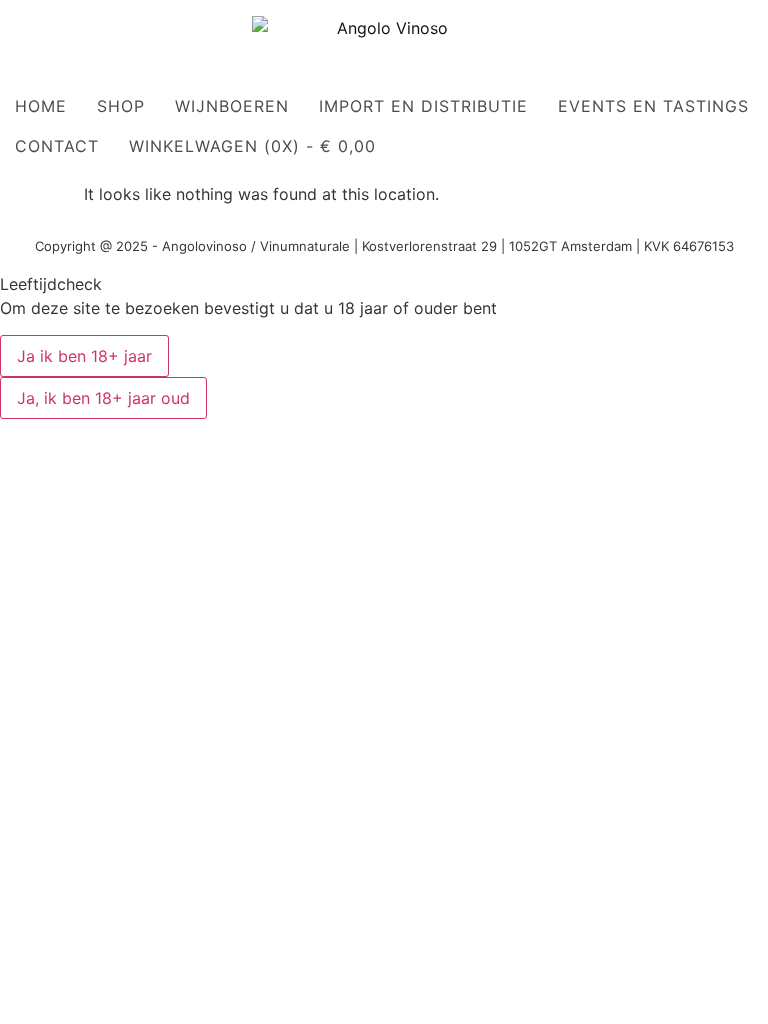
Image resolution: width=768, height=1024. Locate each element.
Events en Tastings (653, 106)
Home (41, 106)
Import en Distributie (423, 106)
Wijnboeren (232, 106)
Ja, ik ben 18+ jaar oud (103, 398)
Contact (57, 146)
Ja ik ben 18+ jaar (84, 356)
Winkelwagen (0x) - (252, 146)
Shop (121, 106)
